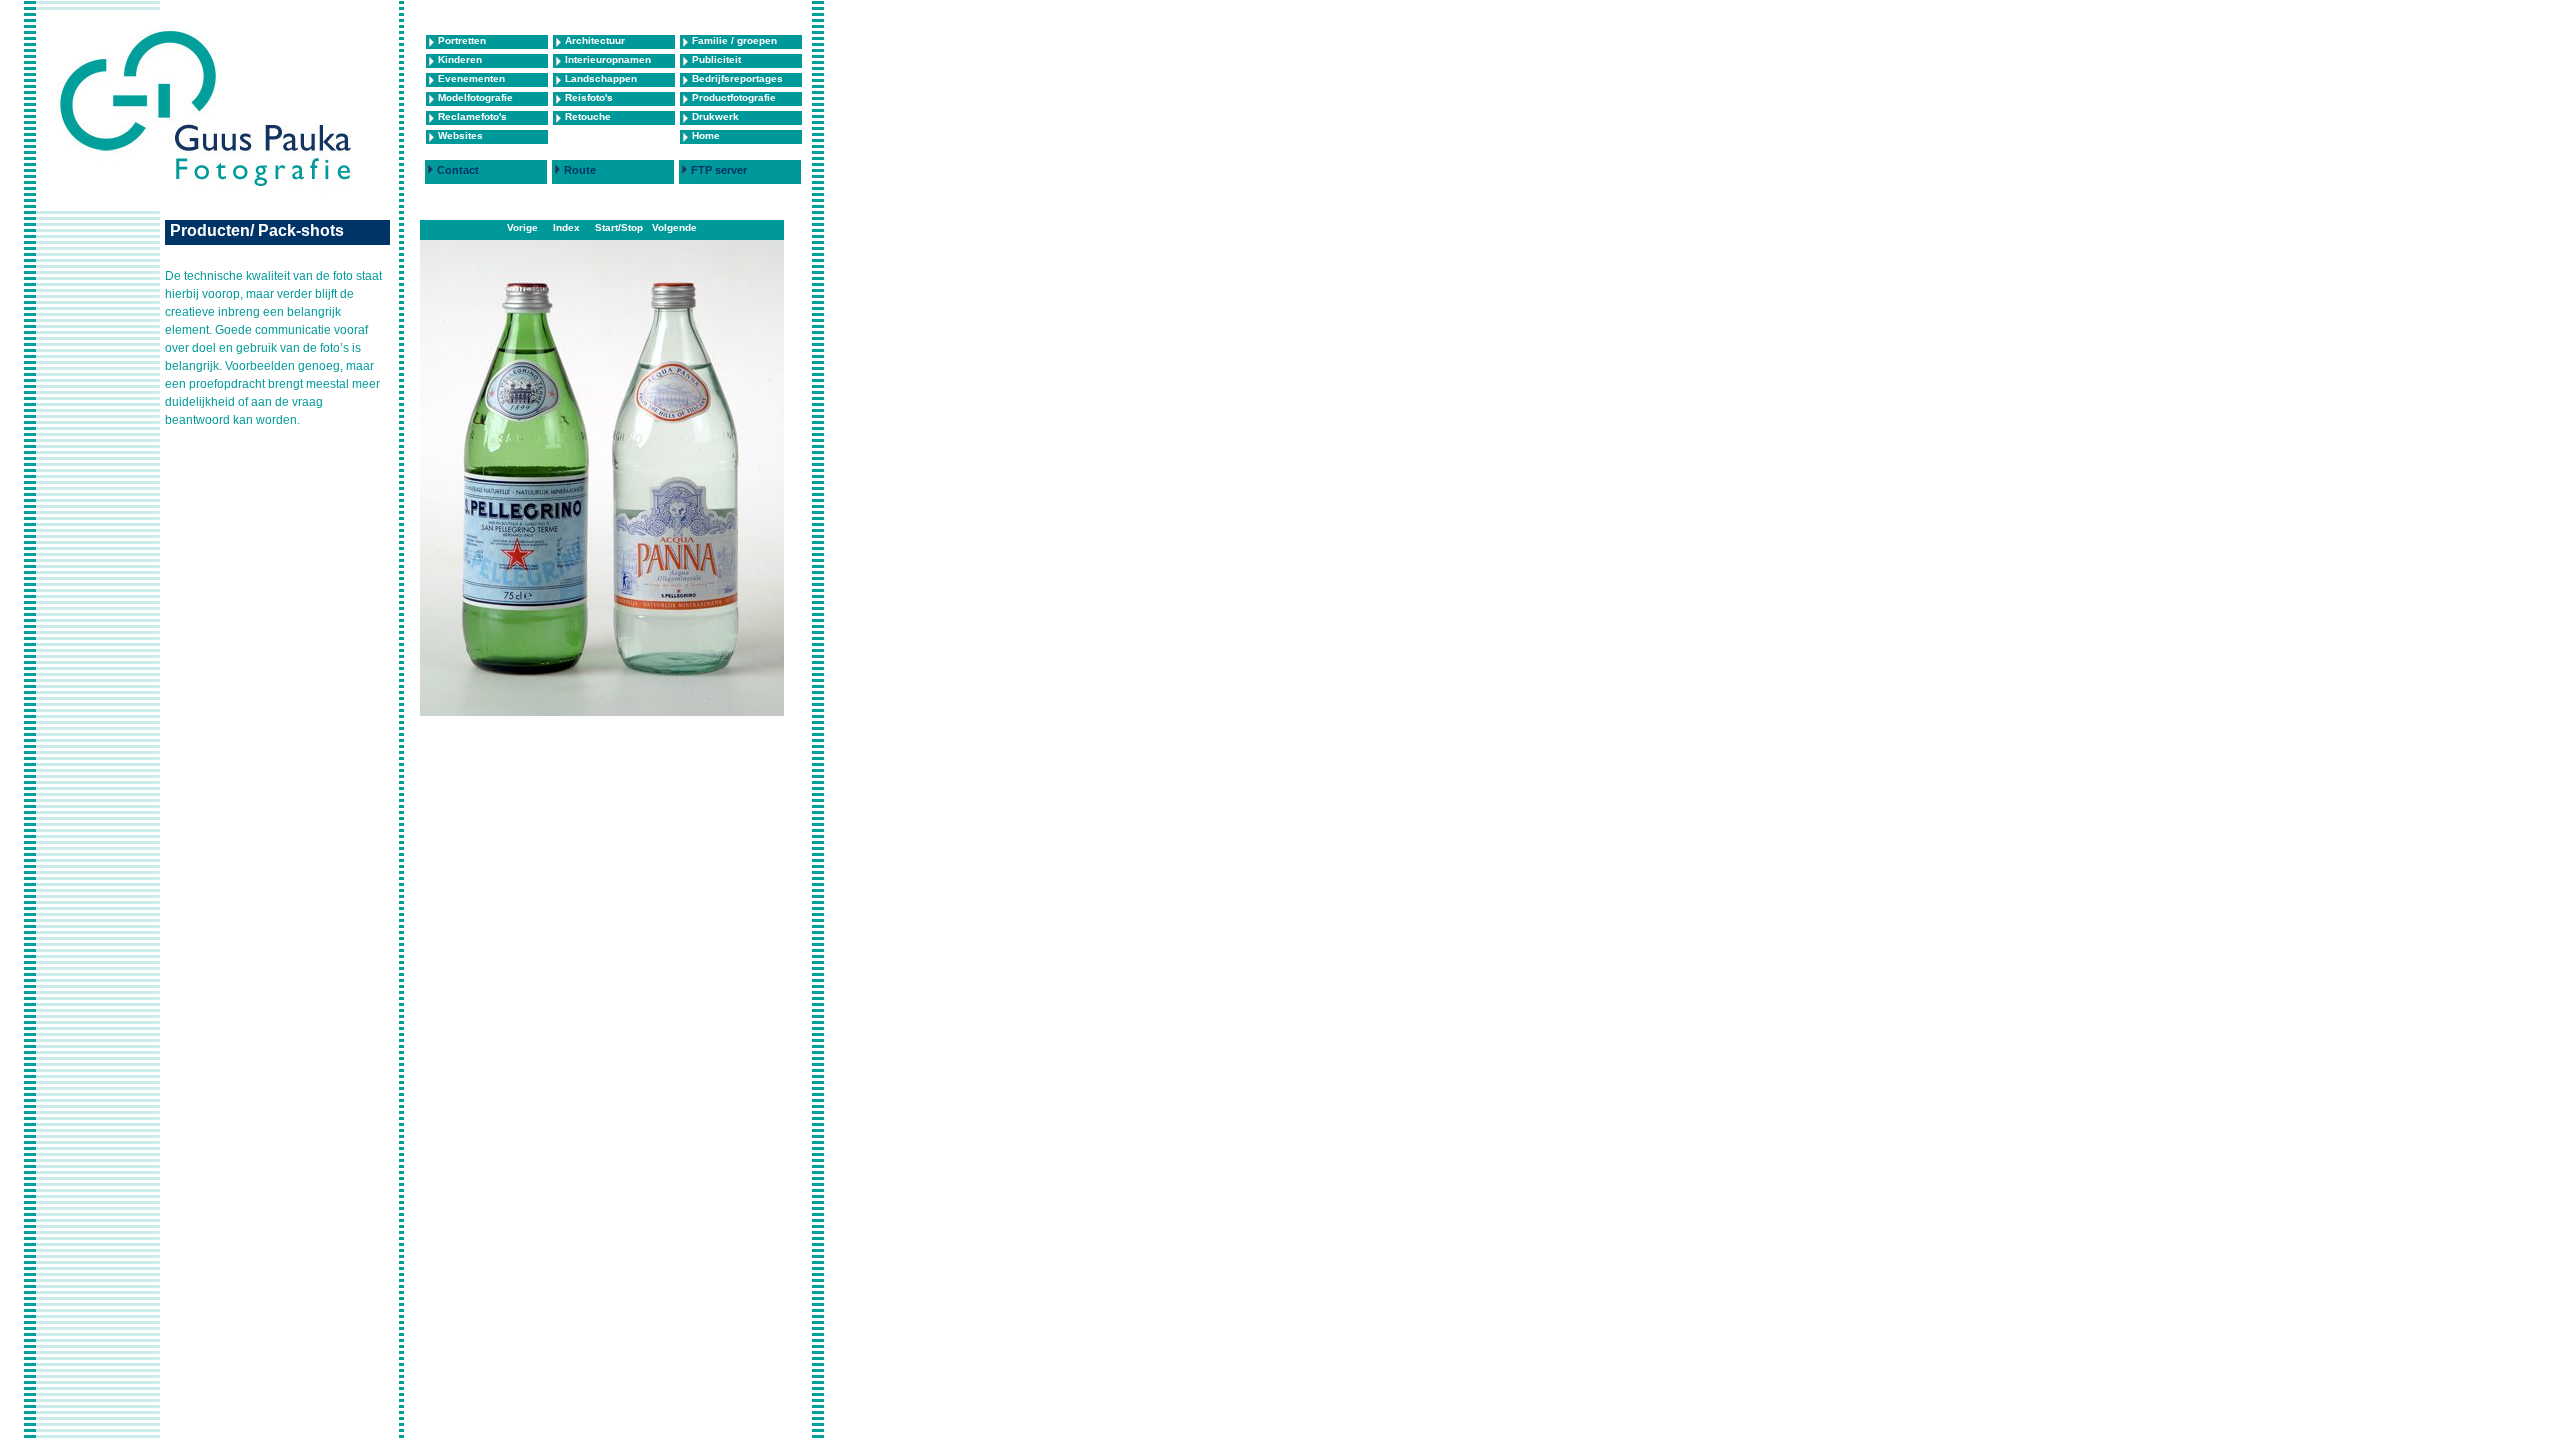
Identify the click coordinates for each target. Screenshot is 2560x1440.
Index (566, 227)
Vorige (522, 227)
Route (580, 170)
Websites (460, 135)
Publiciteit (716, 59)
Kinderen (460, 59)
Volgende (674, 227)
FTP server (719, 170)
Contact (458, 170)
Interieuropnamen (608, 59)
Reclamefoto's (472, 116)
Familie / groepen (734, 40)
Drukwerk (715, 116)
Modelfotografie (475, 97)
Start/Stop (619, 227)
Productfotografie (734, 97)
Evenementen (471, 78)
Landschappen (601, 78)
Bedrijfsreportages (737, 78)
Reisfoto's (589, 97)
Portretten (462, 40)
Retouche (588, 116)
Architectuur (595, 40)
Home (706, 135)
